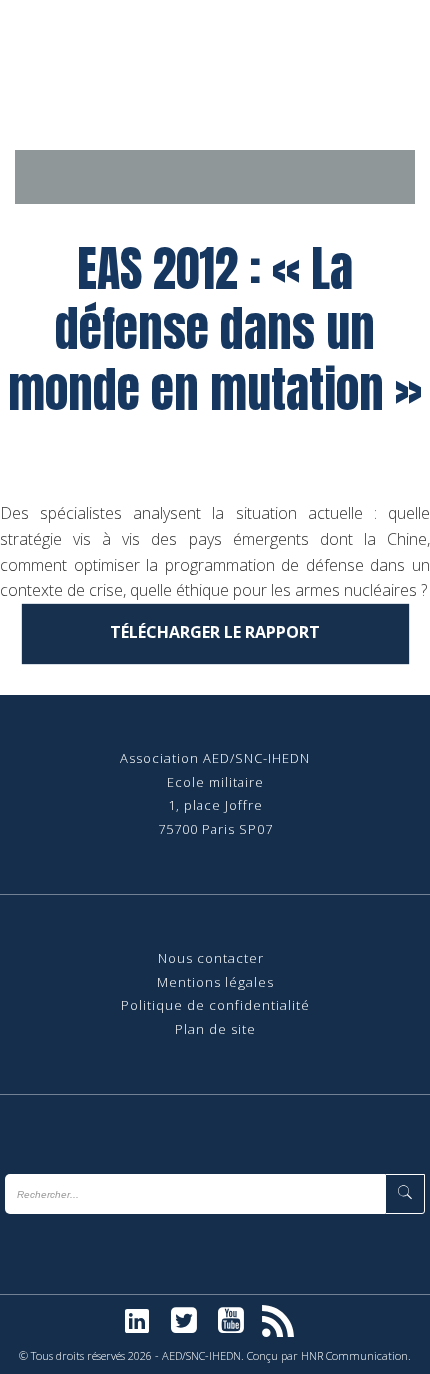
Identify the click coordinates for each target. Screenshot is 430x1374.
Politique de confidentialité (215, 1005)
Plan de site (215, 1029)
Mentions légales (215, 982)
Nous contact (203, 958)
